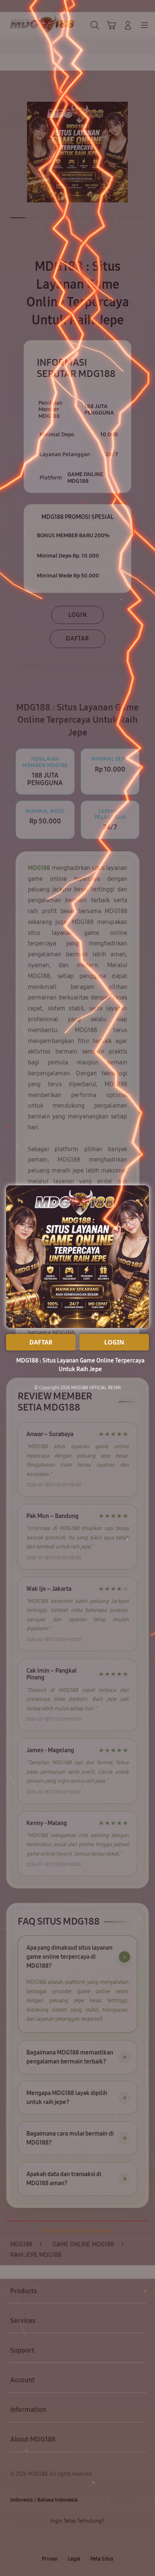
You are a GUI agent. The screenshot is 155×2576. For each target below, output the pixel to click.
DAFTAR (41, 1342)
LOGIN (114, 1342)
